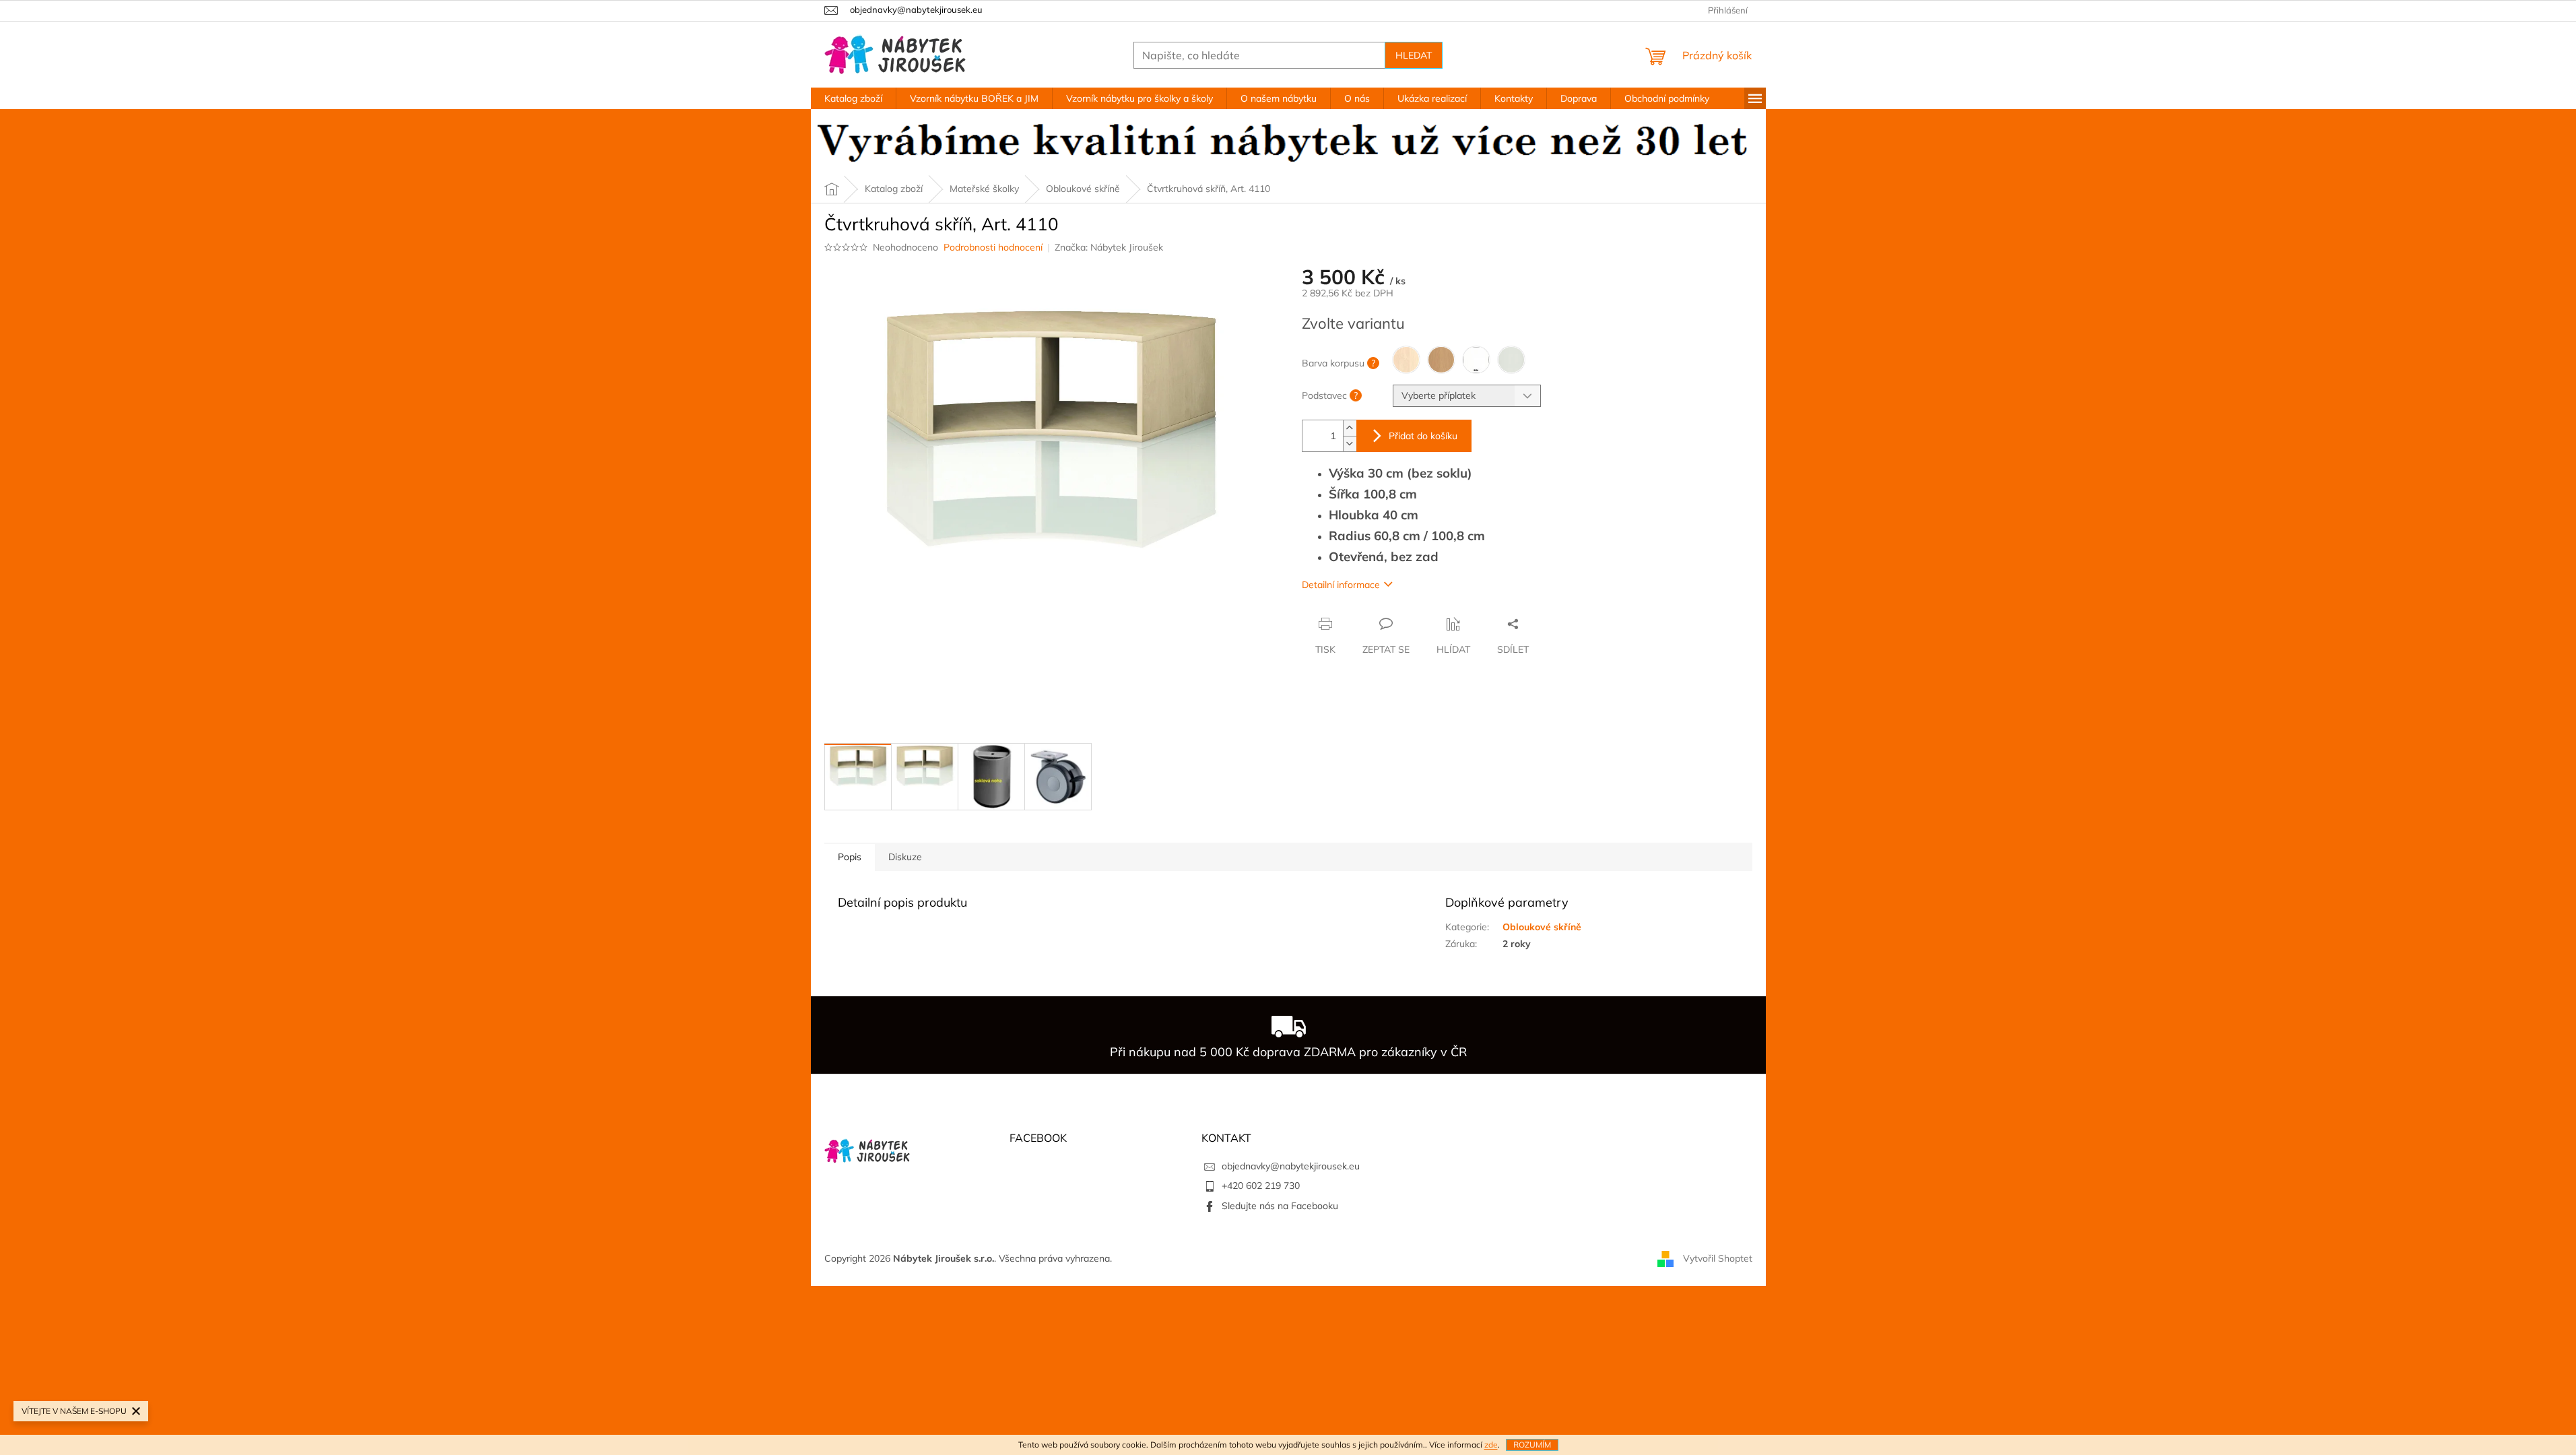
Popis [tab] (850, 857)
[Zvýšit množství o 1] (1350, 428)
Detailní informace (1341, 585)
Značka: (1109, 247)
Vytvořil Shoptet (1718, 1258)
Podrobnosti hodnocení (993, 247)
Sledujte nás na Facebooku (1280, 1206)
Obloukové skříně (1542, 927)
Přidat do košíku (1423, 436)
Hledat (1414, 55)
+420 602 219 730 (1261, 1186)
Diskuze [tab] (905, 857)
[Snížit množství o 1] (1350, 444)
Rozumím (1532, 1445)
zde (1491, 1445)
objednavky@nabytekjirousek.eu (1291, 1166)
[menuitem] (853, 98)
